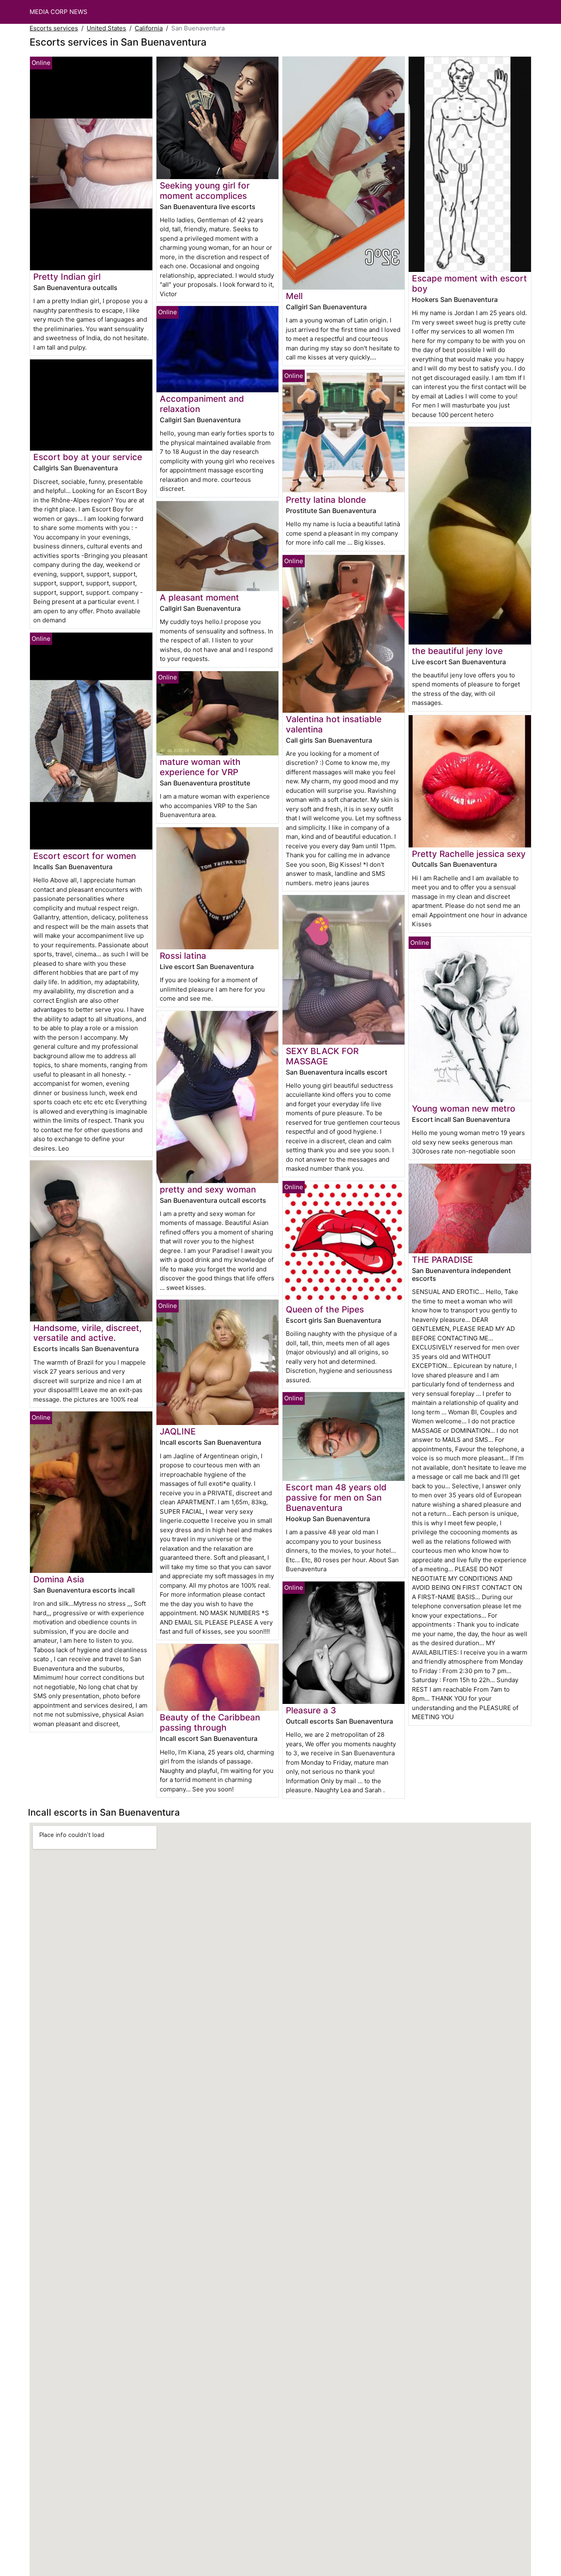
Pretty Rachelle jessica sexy (469, 854)
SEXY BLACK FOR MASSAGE (322, 1056)
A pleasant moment (199, 597)
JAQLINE (178, 1431)
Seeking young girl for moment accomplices (205, 191)
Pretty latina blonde (326, 500)
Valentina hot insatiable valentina (334, 724)
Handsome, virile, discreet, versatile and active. (87, 1333)
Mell (294, 296)
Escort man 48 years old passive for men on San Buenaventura (336, 1497)
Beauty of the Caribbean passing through (210, 1722)
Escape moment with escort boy (469, 283)
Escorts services (54, 28)
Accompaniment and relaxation (202, 404)
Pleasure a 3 (311, 1710)
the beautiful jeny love (457, 651)
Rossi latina (183, 956)
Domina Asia (59, 1579)
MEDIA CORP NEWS (59, 12)
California (149, 28)
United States (106, 28)
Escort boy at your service (88, 457)
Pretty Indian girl (67, 277)
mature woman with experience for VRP (200, 767)
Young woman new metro (464, 1108)
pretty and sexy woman (208, 1189)
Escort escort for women (85, 856)
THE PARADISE (443, 1260)
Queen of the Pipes (325, 1309)
